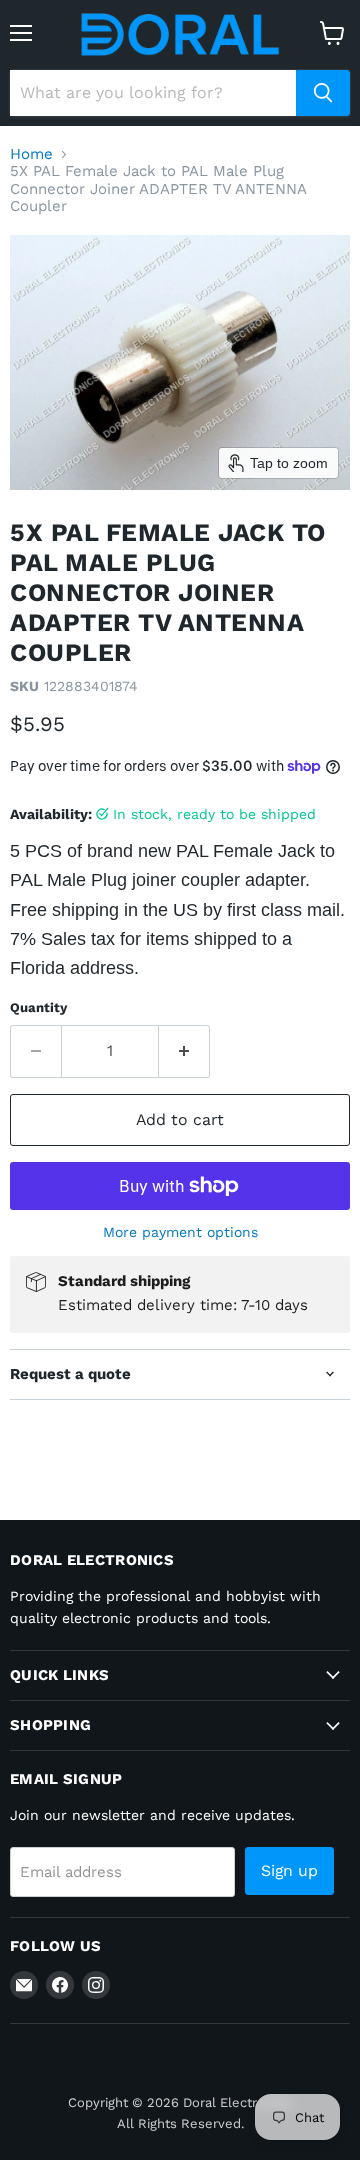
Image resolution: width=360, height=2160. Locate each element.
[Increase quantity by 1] (184, 1051)
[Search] (323, 93)
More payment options (180, 1232)
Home (31, 154)
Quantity (38, 1007)
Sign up (289, 1870)
